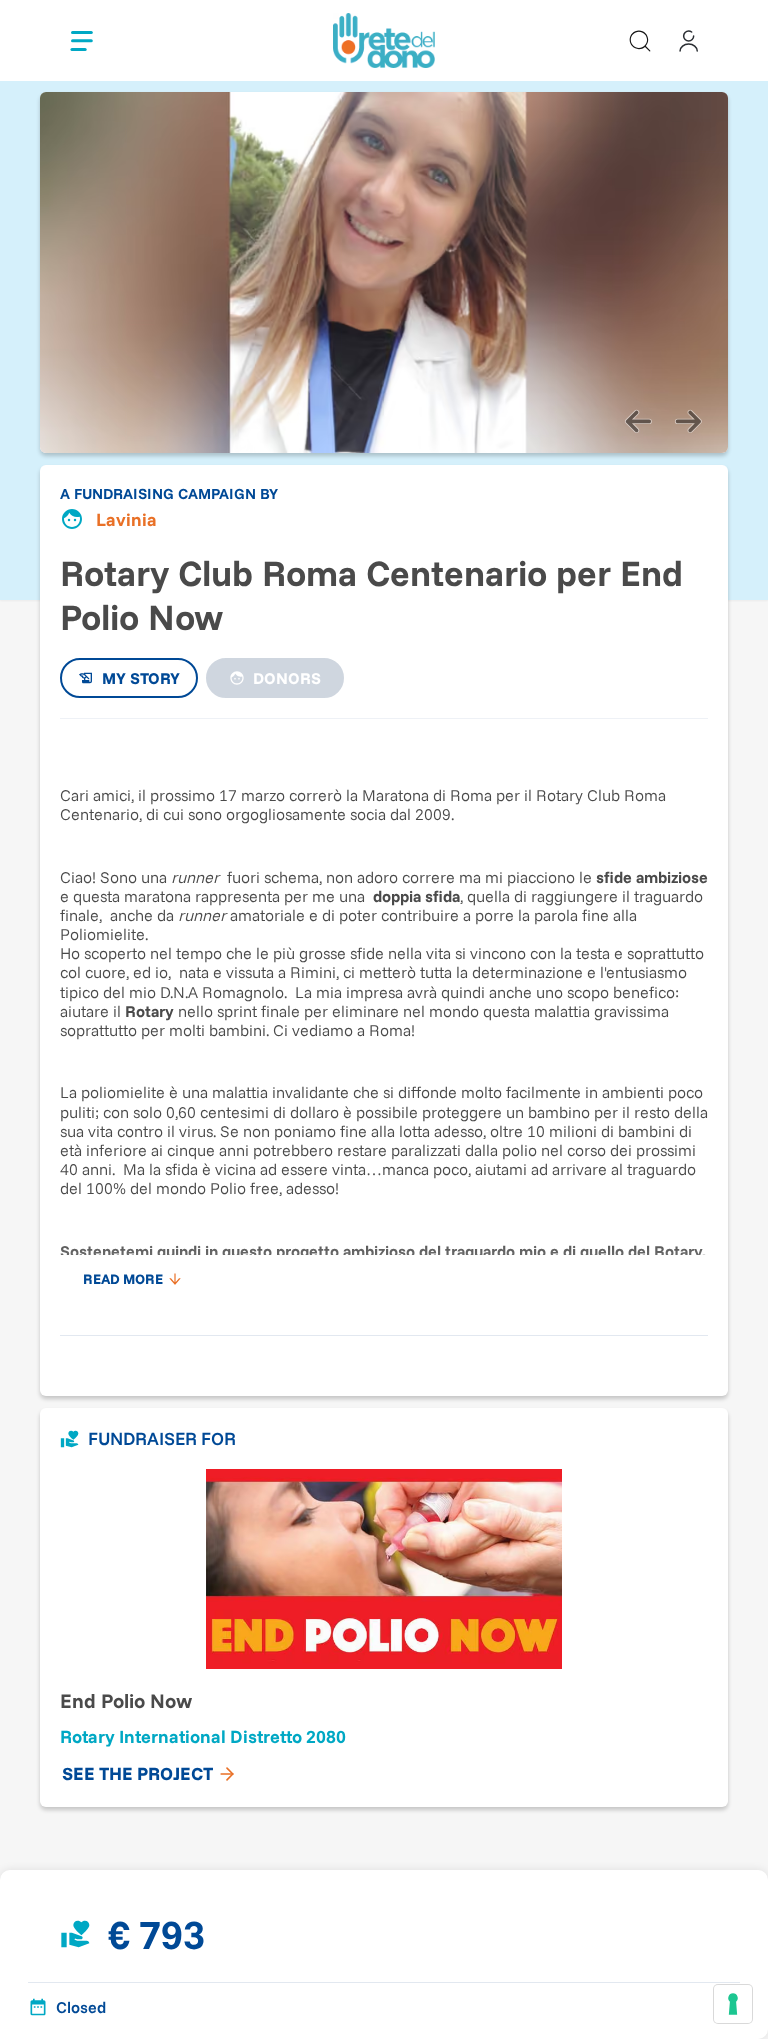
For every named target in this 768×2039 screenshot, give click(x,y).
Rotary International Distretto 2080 (203, 1736)
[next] (688, 421)
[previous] (638, 421)
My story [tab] (141, 678)
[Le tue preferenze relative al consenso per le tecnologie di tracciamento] (733, 2004)
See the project (137, 1773)
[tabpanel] (384, 1017)
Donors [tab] (287, 678)
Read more (123, 1279)
